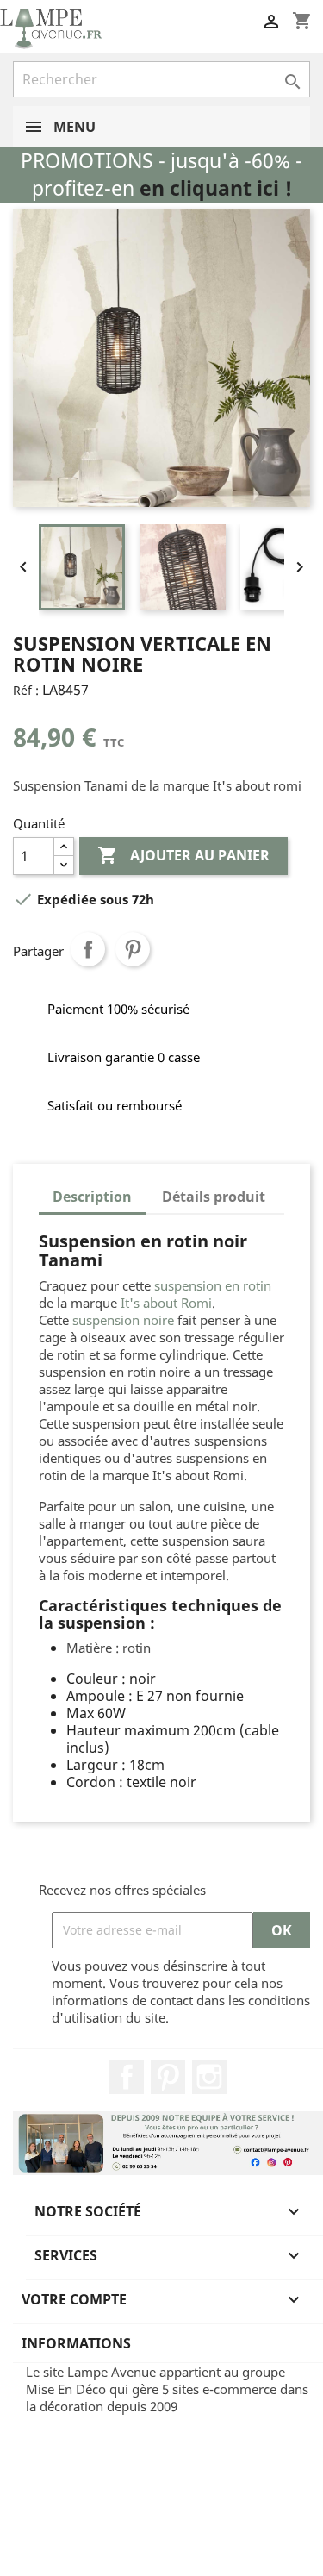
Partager (88, 949)
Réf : (26, 690)
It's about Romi (166, 1303)
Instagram (209, 2077)
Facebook (127, 2077)
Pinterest (133, 949)
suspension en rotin (213, 1285)
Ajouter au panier (183, 855)
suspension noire (123, 1320)
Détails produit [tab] (214, 1197)
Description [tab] (92, 1197)
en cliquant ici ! (216, 188)
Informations (76, 2343)
